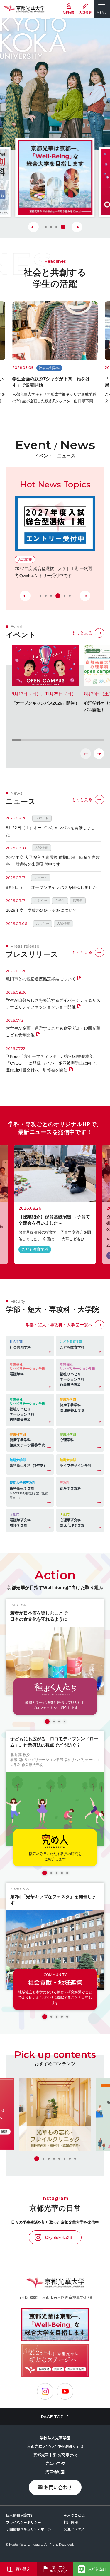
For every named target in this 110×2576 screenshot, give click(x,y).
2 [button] (53, 227)
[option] (55, 178)
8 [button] (75, 2159)
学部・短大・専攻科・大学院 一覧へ (59, 1325)
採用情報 (71, 2522)
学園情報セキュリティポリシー (30, 2529)
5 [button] (63, 596)
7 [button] (70, 2159)
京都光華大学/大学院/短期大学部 (55, 2446)
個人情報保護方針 (20, 2515)
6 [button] (70, 596)
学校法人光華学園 (55, 2438)
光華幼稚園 (55, 2472)
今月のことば (74, 2515)
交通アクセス (74, 2529)
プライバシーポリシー (23, 2522)
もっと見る (82, 633)
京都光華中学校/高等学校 (55, 2455)
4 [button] (65, 227)
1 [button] (46, 227)
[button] (99, 754)
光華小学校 (55, 2463)
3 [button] (59, 227)
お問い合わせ (58, 2487)
